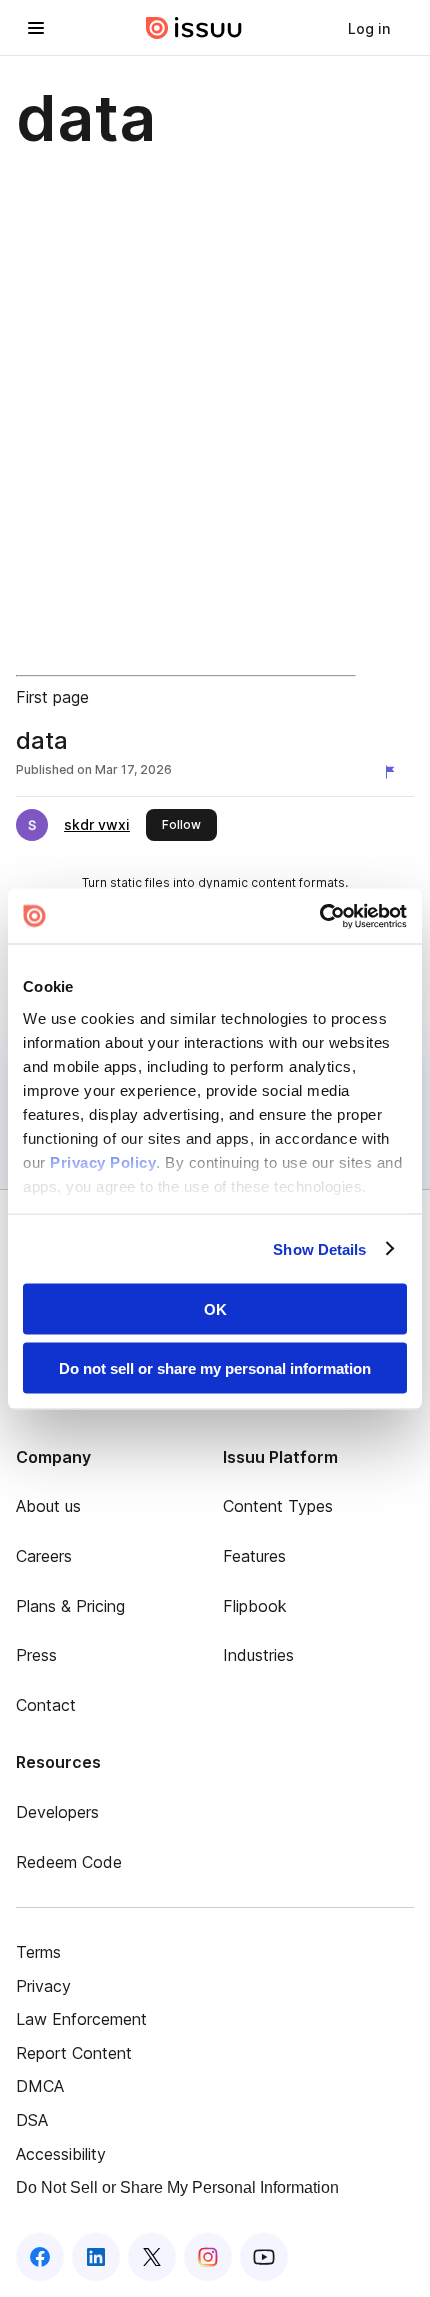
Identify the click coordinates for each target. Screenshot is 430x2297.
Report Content (74, 2053)
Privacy (43, 1986)
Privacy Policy (103, 1161)
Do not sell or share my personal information (215, 1367)
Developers (57, 1812)
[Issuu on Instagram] (208, 2257)
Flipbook (255, 1606)
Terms (38, 1952)
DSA (32, 2120)
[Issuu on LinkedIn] (96, 2257)
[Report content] (394, 772)
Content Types (278, 1506)
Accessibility (61, 2154)
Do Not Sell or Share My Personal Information (177, 2187)
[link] (369, 28)
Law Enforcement (81, 2019)
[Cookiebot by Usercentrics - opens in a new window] (319, 916)
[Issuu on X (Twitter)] (152, 2257)
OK (215, 1309)
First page (52, 697)
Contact (46, 1705)
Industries (258, 1655)
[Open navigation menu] (36, 28)
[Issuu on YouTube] (264, 2257)
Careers (44, 1556)
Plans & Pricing (70, 1606)
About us (48, 1506)
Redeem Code (69, 1862)
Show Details (319, 1248)
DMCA (40, 2086)
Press (36, 1655)
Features (254, 1556)
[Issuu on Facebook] (40, 2257)
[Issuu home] (194, 28)
